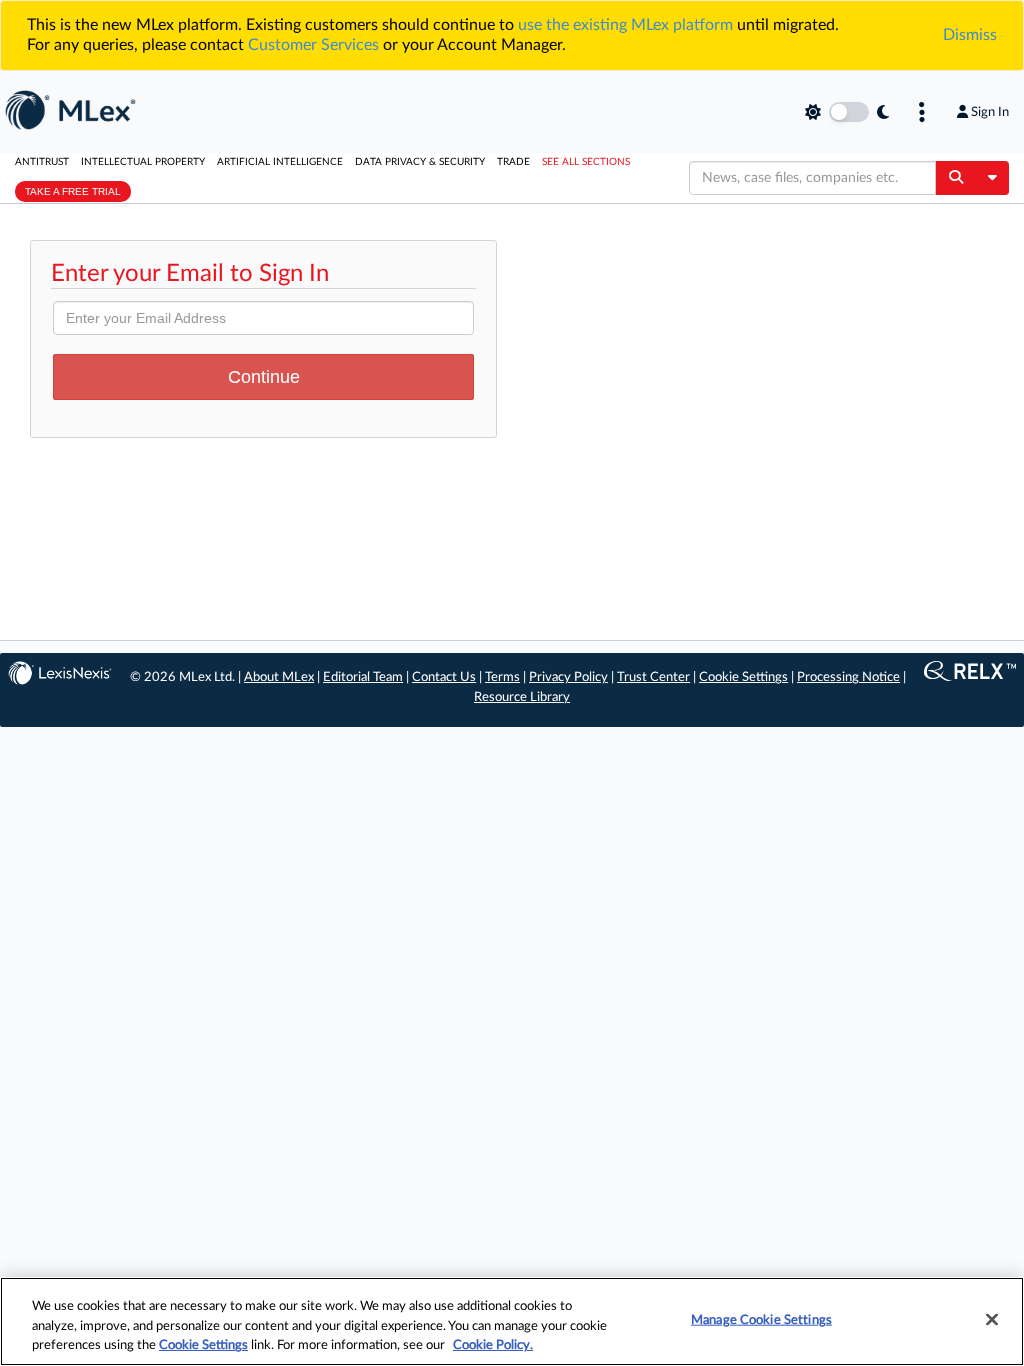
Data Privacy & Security (420, 162)
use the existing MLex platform (625, 25)
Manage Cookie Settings (761, 1319)
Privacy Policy (568, 677)
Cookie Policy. (493, 1345)
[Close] (992, 1319)
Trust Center (653, 677)
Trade (513, 162)
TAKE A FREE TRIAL (73, 191)
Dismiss (970, 35)
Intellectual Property (143, 162)
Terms (502, 677)
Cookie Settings (743, 677)
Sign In (990, 112)
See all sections (586, 162)
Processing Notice (848, 677)
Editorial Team (363, 677)
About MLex (279, 677)
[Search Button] (955, 178)
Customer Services (313, 45)
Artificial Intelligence (280, 162)
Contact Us (444, 677)
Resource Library (522, 697)
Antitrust (42, 162)
